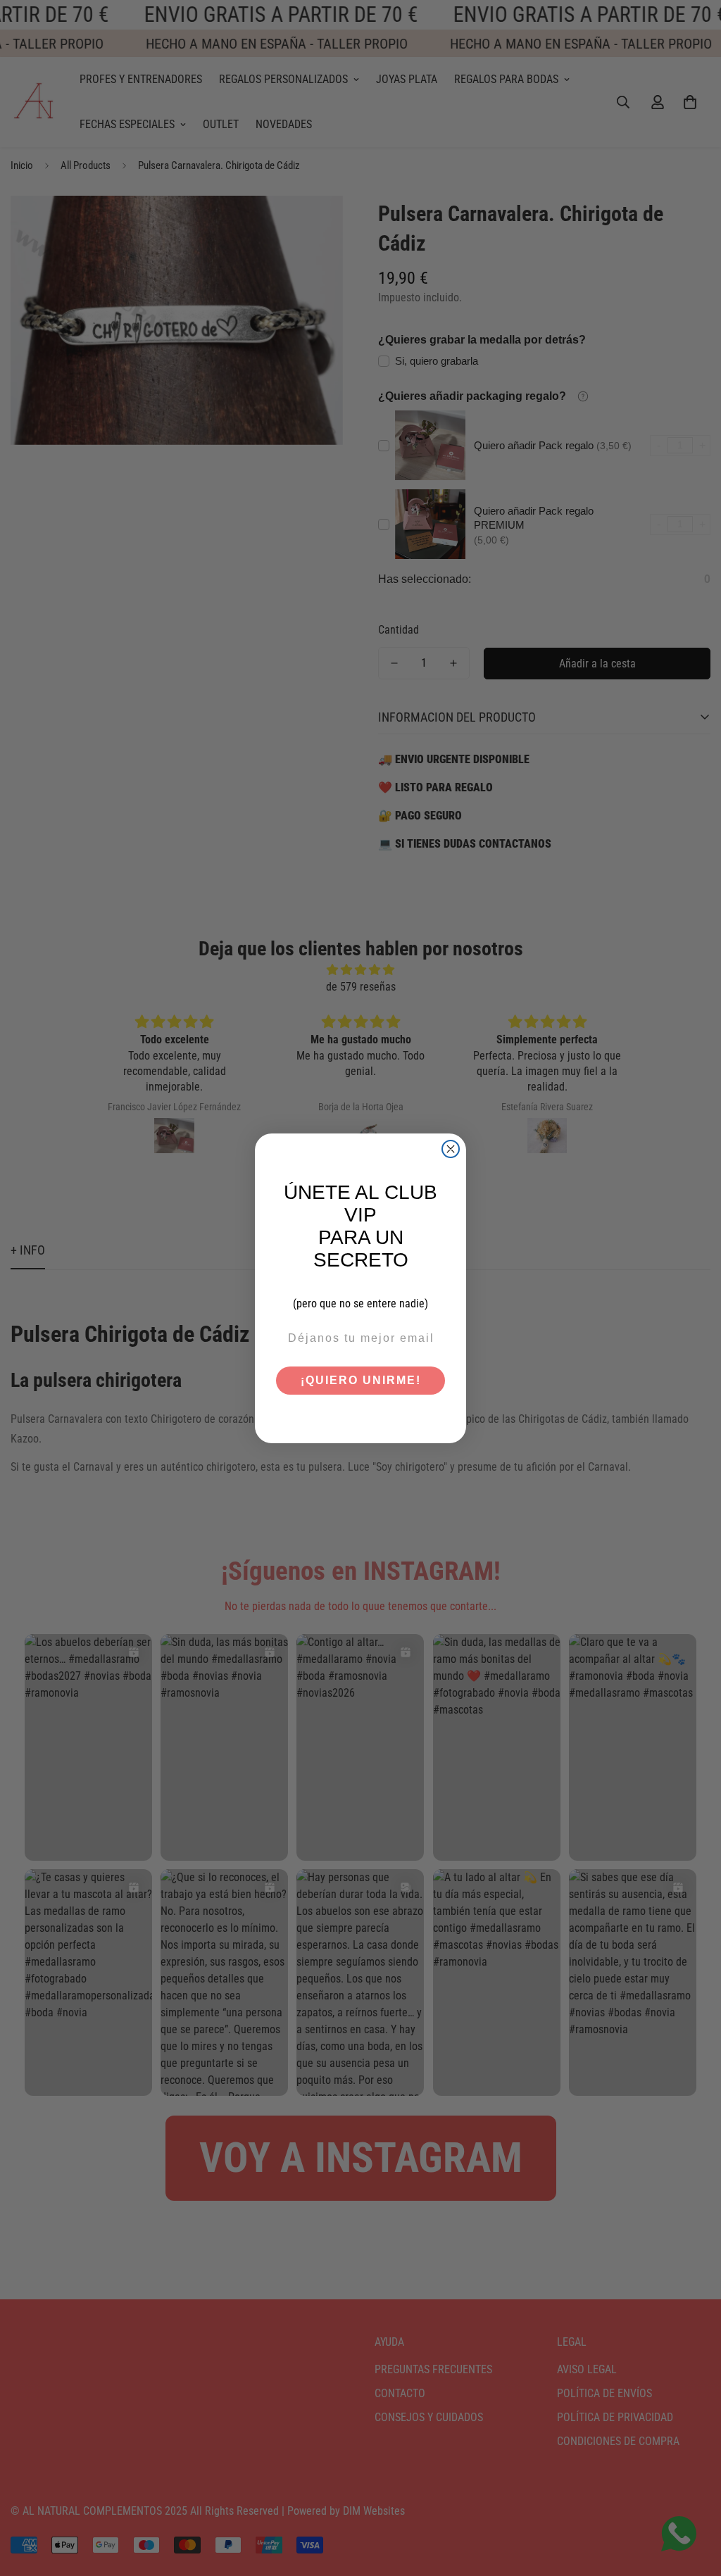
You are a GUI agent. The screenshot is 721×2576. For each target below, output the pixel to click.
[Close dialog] (451, 1149)
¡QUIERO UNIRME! (361, 1380)
